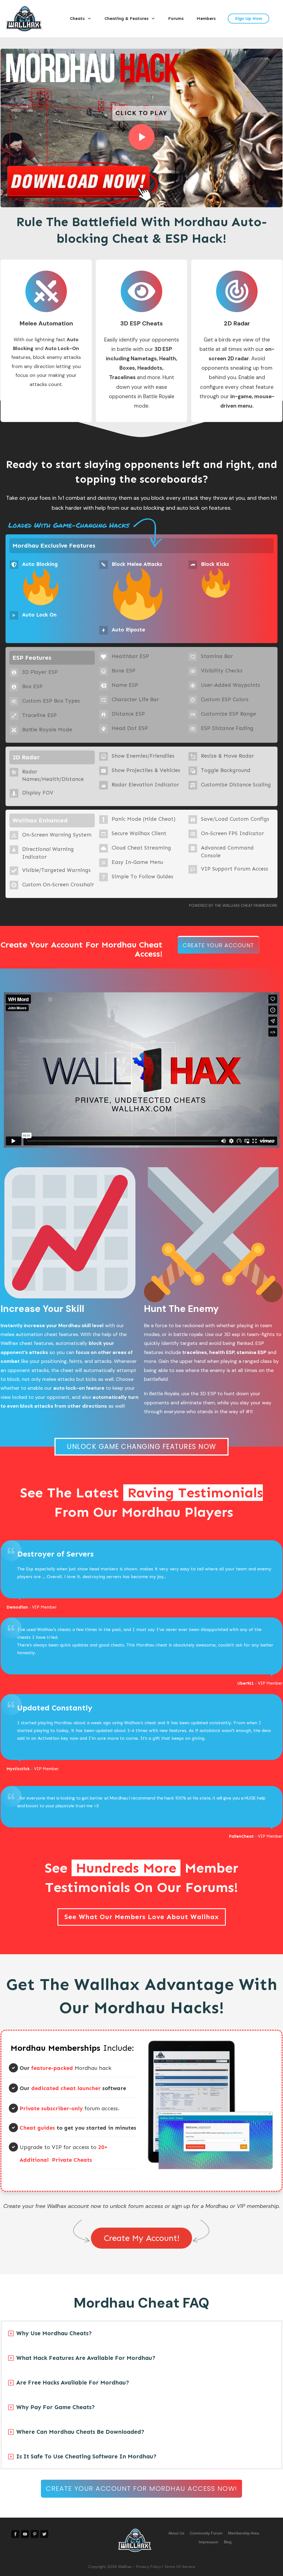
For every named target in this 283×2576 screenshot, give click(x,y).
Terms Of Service (180, 2567)
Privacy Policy (149, 2567)
